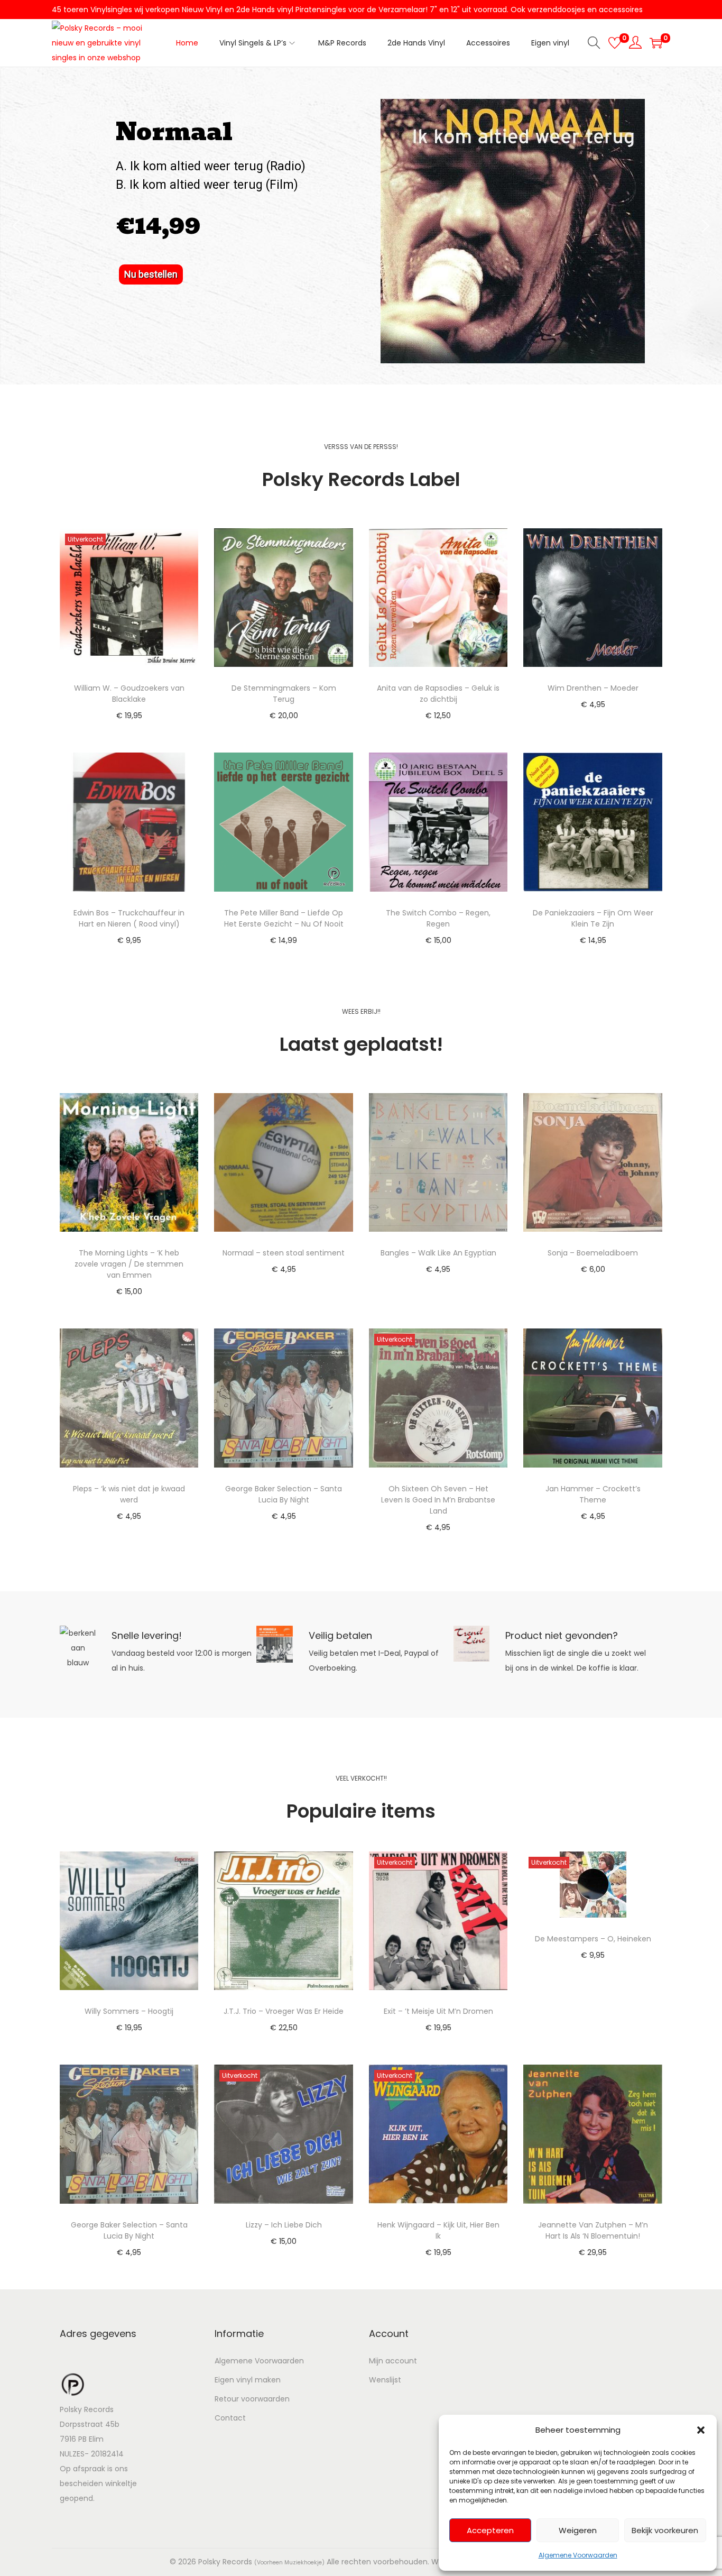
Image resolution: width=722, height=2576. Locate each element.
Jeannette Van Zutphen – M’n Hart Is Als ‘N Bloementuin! (593, 2230)
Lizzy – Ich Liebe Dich (284, 2225)
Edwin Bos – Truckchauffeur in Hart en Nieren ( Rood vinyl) (129, 918)
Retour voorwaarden (252, 2399)
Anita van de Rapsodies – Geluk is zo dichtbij (438, 694)
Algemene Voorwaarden (578, 2555)
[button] (701, 2430)
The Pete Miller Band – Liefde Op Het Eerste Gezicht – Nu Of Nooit (284, 918)
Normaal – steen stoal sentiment (284, 1253)
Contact (230, 2418)
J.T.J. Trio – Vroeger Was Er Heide (284, 2011)
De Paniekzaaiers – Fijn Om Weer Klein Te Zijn (593, 918)
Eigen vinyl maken (248, 2380)
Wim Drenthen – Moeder (593, 688)
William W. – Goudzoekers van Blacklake (129, 694)
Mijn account (393, 2361)
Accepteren (490, 2530)
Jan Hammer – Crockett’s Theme (593, 1494)
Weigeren (578, 2530)
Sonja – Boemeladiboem (593, 1253)
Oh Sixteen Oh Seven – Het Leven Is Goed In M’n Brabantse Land (438, 1500)
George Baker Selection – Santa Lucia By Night (284, 1494)
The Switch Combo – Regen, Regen (438, 918)
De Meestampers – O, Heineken (593, 1939)
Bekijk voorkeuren (665, 2530)
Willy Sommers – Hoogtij (129, 2011)
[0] (615, 43)
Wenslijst (385, 2380)
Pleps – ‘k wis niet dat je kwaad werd (129, 1494)
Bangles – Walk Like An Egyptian (438, 1253)
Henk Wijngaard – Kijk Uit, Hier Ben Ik (438, 2230)
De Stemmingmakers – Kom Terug (284, 694)
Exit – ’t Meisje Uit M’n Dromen (438, 2011)
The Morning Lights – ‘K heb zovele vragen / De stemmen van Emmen (129, 1264)
